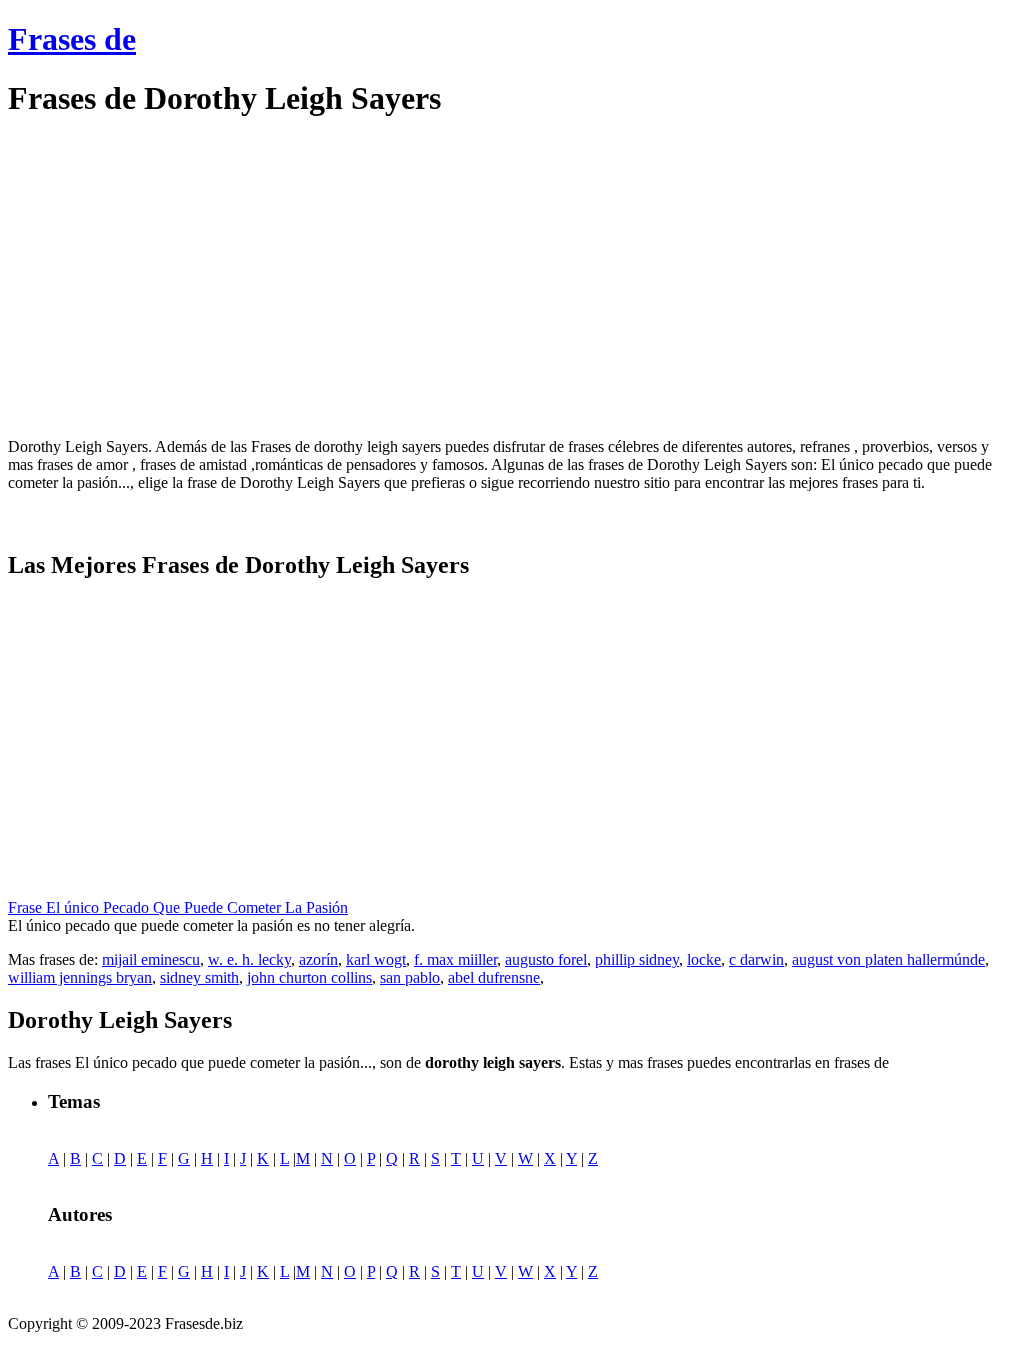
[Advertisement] (176, 278)
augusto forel (546, 959)
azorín (318, 959)
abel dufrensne (494, 977)
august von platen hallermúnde (888, 959)
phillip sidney (637, 959)
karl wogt (376, 959)
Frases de (72, 39)
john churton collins (309, 977)
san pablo (410, 977)
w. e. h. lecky (249, 959)
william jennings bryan (80, 977)
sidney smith (199, 977)
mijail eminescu (151, 959)
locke (704, 959)
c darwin (756, 959)
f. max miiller (455, 959)
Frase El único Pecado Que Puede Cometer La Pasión (178, 907)
